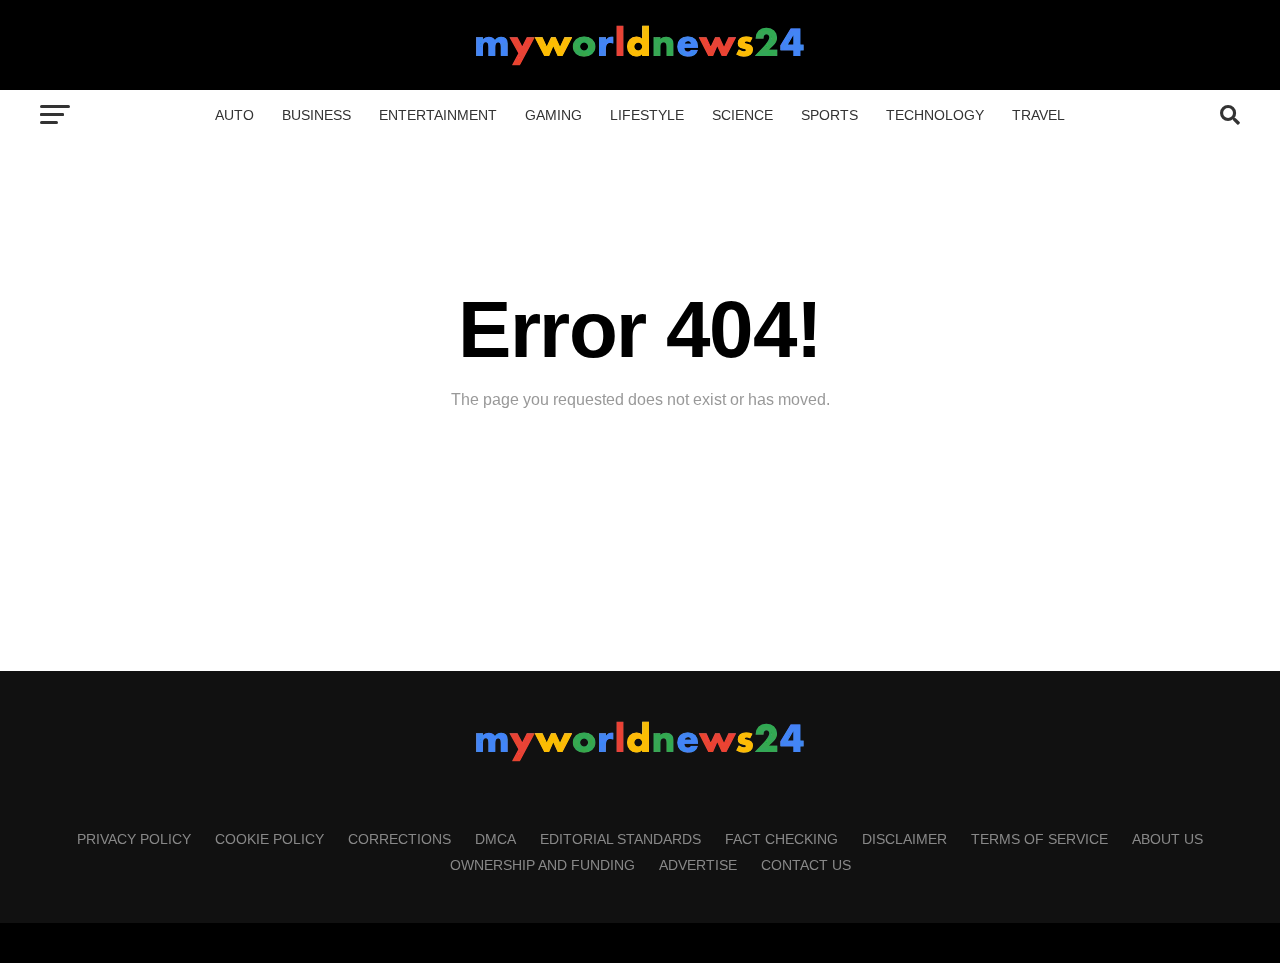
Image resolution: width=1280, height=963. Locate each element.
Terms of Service (1039, 839)
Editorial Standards (620, 839)
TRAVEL (1038, 115)
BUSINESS (316, 115)
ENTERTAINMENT (438, 115)
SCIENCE (742, 115)
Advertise (698, 865)
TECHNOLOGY (935, 115)
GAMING (553, 115)
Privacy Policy (134, 839)
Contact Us (806, 865)
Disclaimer (904, 839)
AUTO (234, 115)
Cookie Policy (269, 839)
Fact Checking (781, 839)
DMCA (495, 839)
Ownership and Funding (542, 865)
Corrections (399, 839)
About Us (1167, 839)
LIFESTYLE (647, 115)
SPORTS (829, 115)
